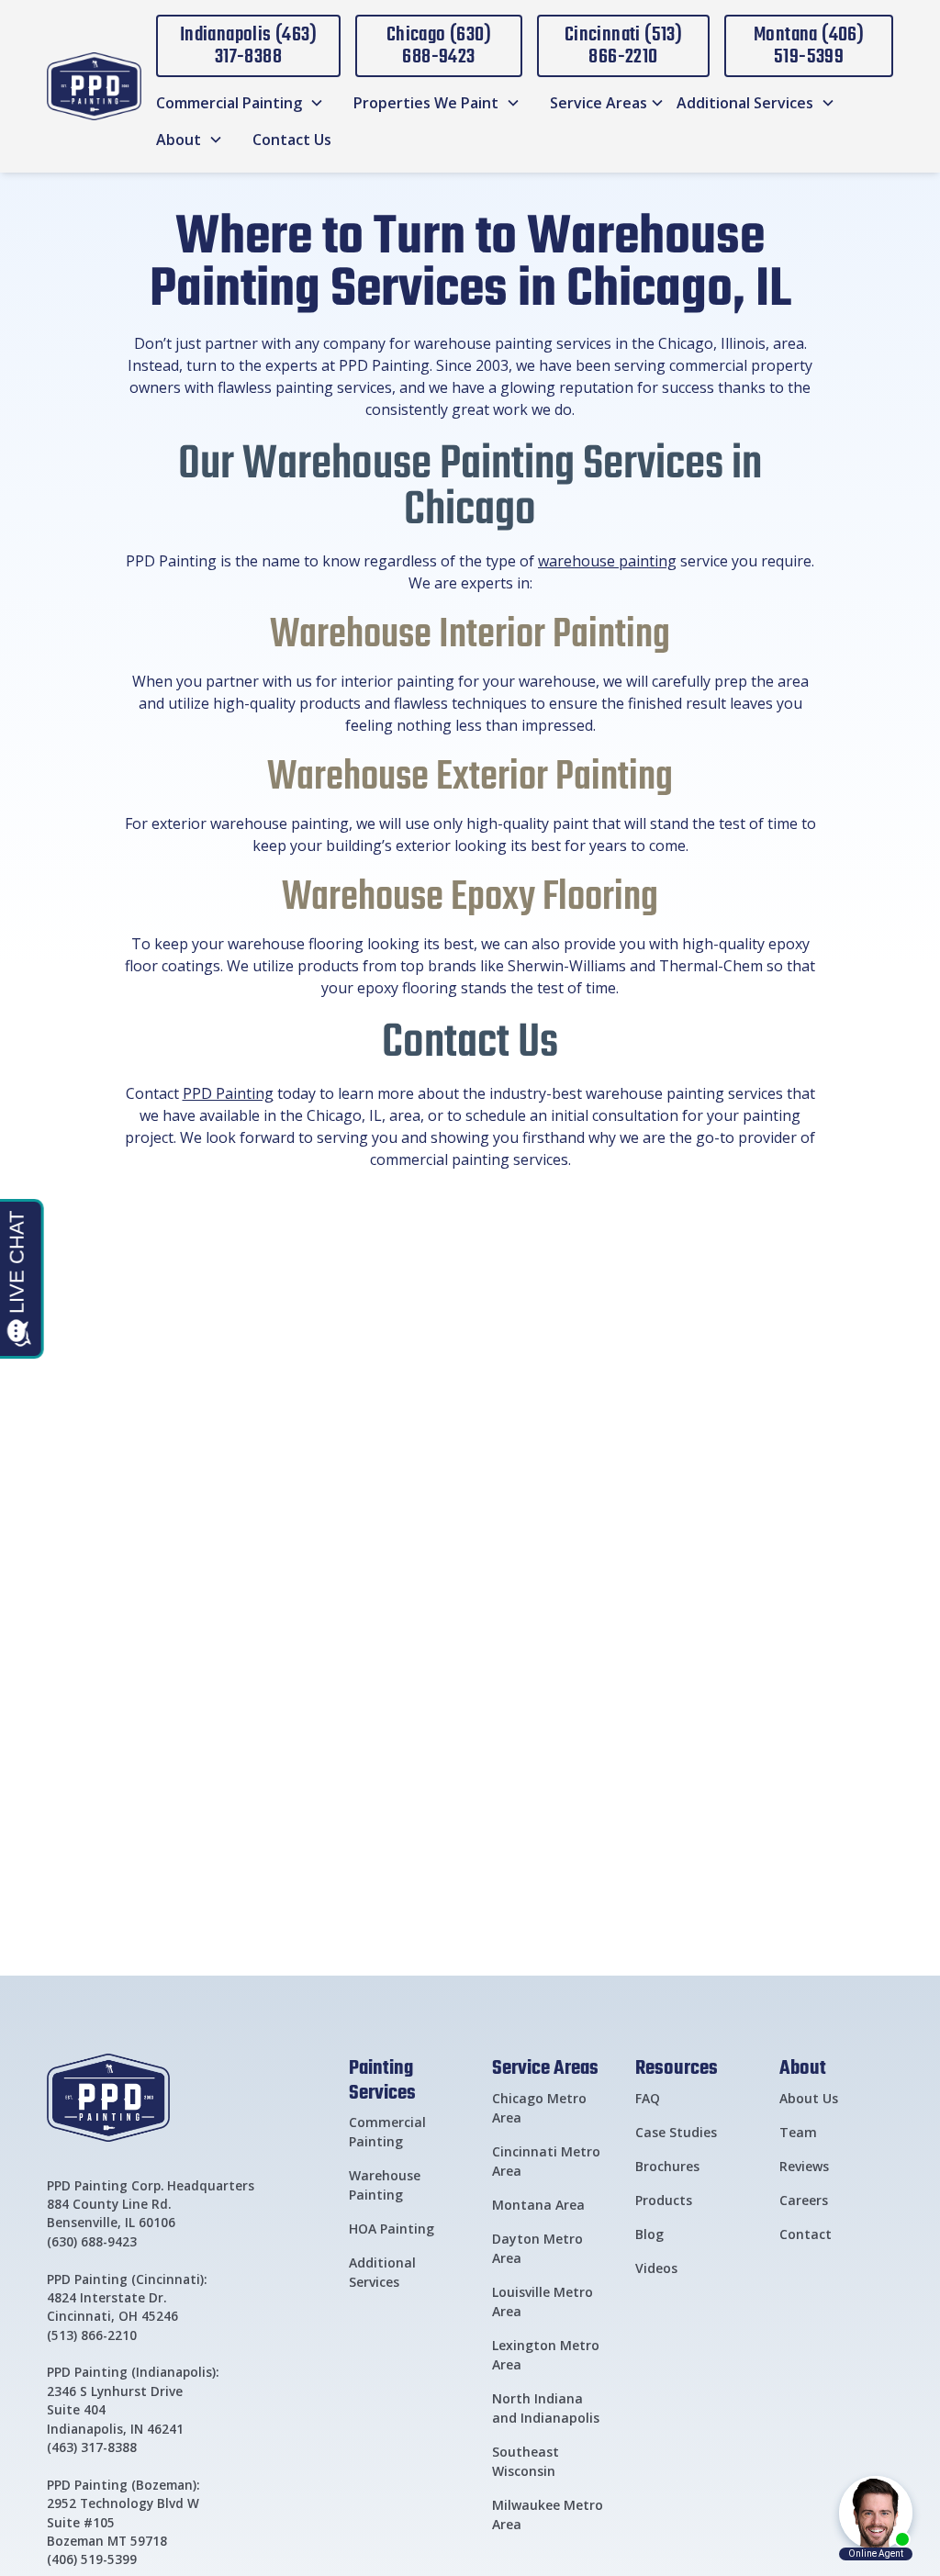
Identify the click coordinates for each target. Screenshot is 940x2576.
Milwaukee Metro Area (548, 2514)
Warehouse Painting (385, 2185)
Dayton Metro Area (537, 2248)
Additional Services (382, 2272)
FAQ (648, 2098)
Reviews (804, 2166)
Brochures (667, 2166)
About (803, 2066)
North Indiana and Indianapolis (546, 2408)
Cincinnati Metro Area (546, 2161)
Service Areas (545, 2066)
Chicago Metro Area (539, 2108)
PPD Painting (228, 1093)
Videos (656, 2268)
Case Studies (676, 2132)
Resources (677, 2066)
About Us (809, 2098)
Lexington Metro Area (546, 2355)
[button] (240, 103)
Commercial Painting (387, 2132)
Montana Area (538, 2205)
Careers (804, 2200)
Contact (806, 2234)
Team (798, 2132)
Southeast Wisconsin (526, 2461)
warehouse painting (607, 561)
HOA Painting (392, 2229)
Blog (649, 2234)
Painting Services (382, 2079)
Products (664, 2200)
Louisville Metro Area (543, 2302)
